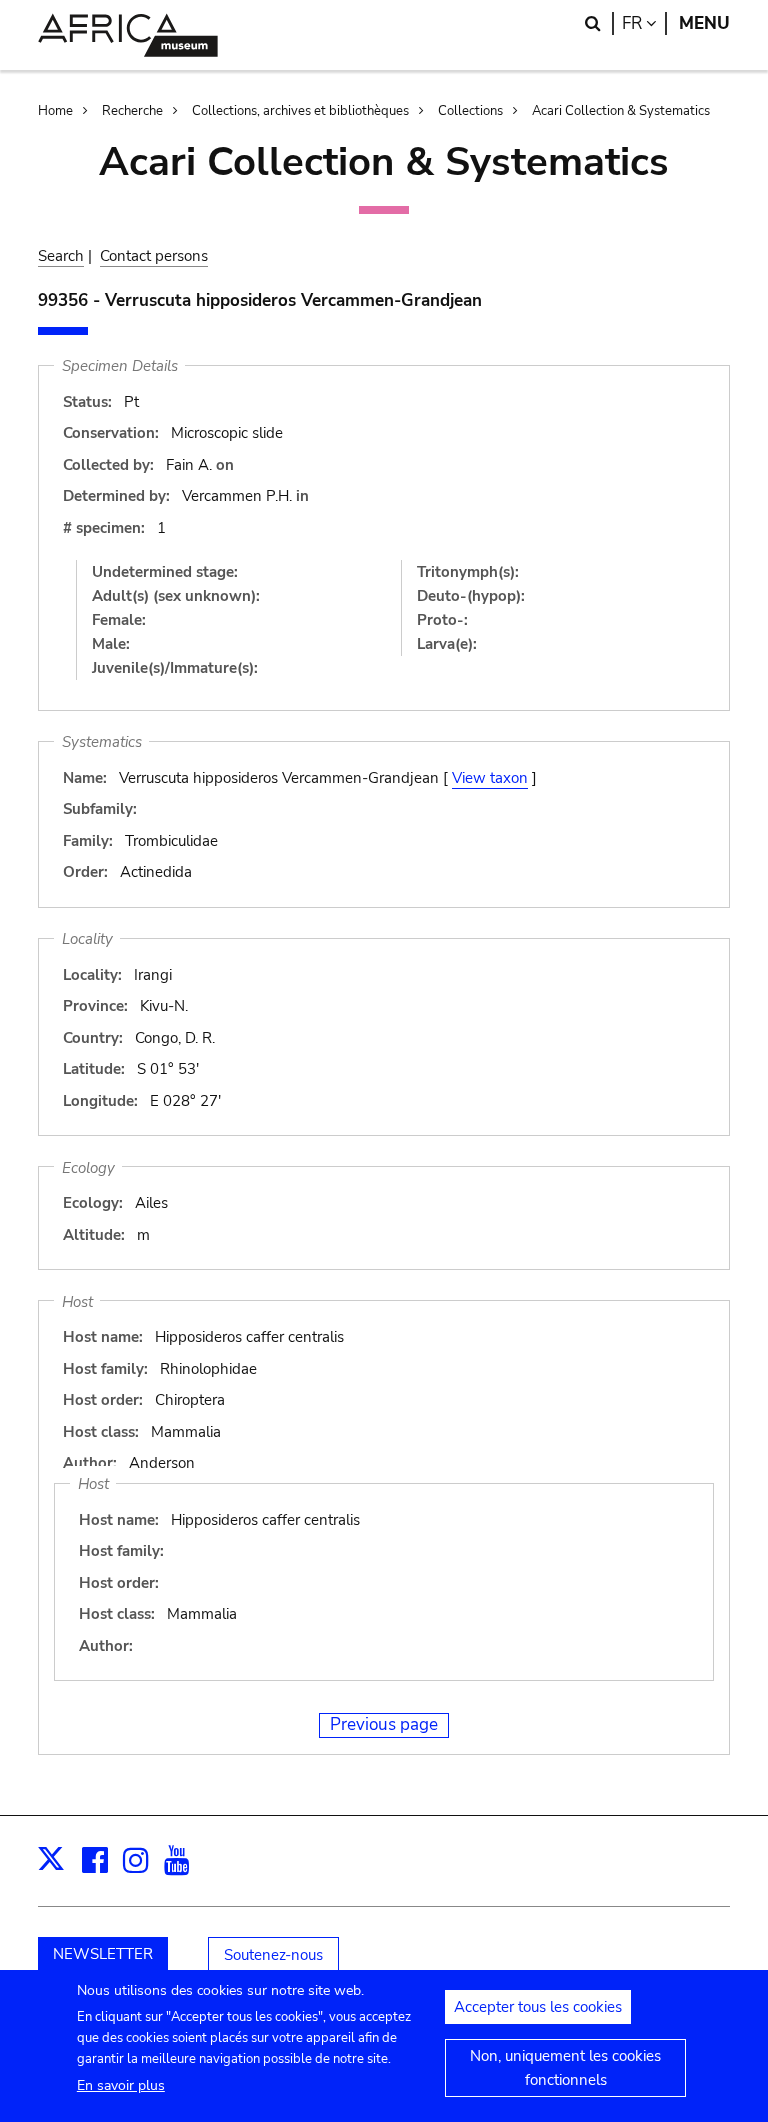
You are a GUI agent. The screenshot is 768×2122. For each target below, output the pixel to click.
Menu (704, 23)
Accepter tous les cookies (538, 2007)
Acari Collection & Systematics (621, 111)
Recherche (132, 111)
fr (644, 23)
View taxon (490, 778)
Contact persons (154, 256)
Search (61, 256)
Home (55, 111)
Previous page (384, 1724)
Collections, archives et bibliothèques (300, 111)
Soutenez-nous (273, 1955)
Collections (470, 111)
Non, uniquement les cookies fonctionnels (565, 2068)
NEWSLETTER (103, 1954)
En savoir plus (121, 2085)
